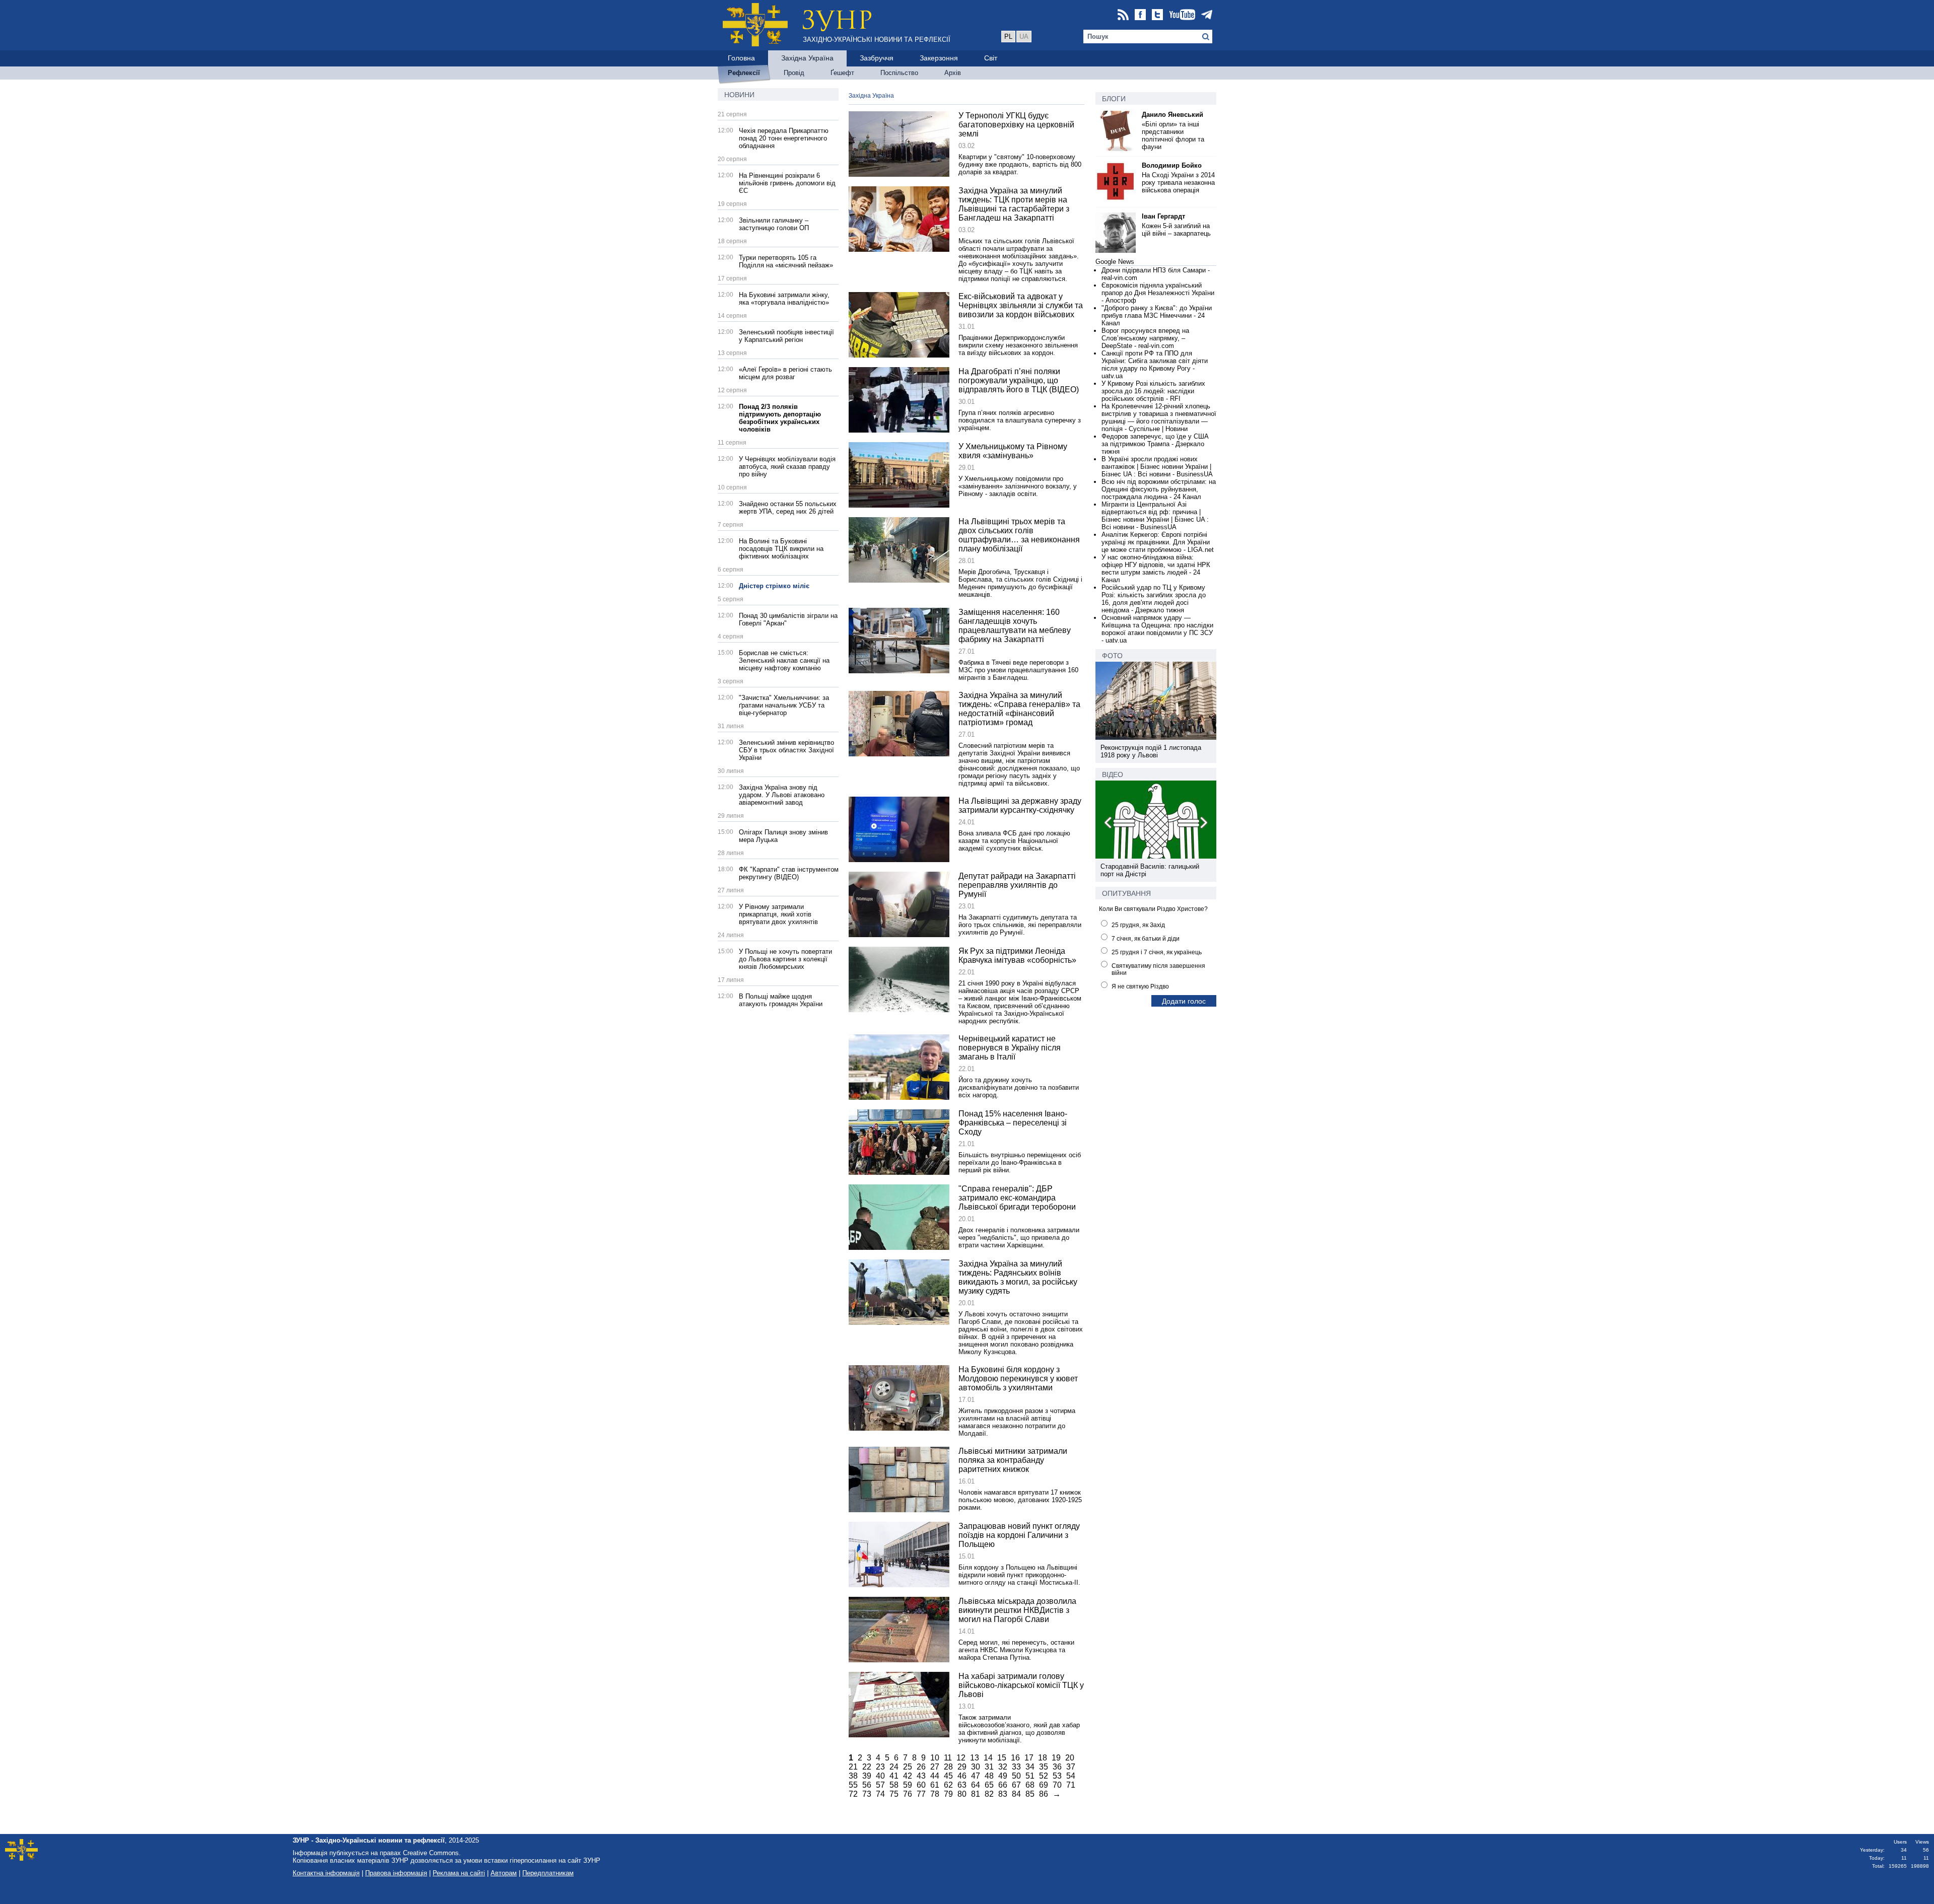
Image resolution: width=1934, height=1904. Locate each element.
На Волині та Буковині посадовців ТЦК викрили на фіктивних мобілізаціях (781, 549)
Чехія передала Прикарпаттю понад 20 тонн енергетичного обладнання (784, 138)
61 (935, 1785)
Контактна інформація (326, 1873)
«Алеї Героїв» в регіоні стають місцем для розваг (785, 373)
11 (948, 1758)
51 (1030, 1776)
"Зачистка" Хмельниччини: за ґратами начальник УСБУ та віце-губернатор (784, 705)
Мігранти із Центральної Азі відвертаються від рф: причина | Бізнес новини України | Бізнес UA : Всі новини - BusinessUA (1155, 516)
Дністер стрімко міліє (774, 586)
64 (976, 1785)
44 (935, 1776)
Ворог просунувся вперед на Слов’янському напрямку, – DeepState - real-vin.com (1145, 338)
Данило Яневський (1172, 115)
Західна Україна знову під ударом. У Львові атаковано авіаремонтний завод (782, 795)
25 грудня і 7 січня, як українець (1157, 952)
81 (976, 1794)
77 (921, 1794)
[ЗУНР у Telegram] (1207, 15)
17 (1029, 1758)
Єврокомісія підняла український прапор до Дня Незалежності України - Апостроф (1158, 293)
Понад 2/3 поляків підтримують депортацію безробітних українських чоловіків (780, 418)
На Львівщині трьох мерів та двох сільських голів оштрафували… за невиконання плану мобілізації (1019, 535)
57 (880, 1785)
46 (962, 1776)
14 (988, 1758)
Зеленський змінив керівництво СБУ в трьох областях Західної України (786, 750)
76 (908, 1794)
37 (1071, 1767)
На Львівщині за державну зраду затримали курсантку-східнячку (1020, 805)
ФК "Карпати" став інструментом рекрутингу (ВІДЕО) (789, 873)
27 (935, 1767)
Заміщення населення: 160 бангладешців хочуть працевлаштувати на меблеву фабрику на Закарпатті (1015, 626)
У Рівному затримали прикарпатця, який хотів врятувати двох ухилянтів (778, 914)
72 (853, 1794)
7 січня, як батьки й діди (1146, 939)
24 (894, 1767)
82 (989, 1794)
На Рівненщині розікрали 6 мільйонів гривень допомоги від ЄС (787, 183)
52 (1044, 1776)
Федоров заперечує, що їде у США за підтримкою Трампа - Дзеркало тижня (1155, 444)
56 (867, 1785)
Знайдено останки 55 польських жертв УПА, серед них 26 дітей (788, 508)
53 (1057, 1776)
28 (948, 1767)
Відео (1113, 774)
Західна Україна (871, 96)
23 (880, 1767)
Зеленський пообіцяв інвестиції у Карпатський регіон (786, 336)
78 (935, 1794)
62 (948, 1785)
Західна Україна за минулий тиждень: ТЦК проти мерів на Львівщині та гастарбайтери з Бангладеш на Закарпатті (1014, 204)
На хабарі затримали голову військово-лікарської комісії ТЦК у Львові (1021, 1685)
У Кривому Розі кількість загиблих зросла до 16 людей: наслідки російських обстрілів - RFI (1153, 391)
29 (962, 1767)
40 (880, 1776)
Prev (1109, 824)
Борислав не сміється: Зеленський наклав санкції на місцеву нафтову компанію (784, 660)
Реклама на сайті (459, 1873)
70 (1057, 1785)
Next (1203, 824)
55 (853, 1785)
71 (1071, 1785)
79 (948, 1794)
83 (1003, 1794)
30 (976, 1767)
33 (1016, 1767)
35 (1044, 1767)
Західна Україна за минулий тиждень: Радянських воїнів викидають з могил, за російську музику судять (1018, 1277)
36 (1057, 1767)
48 (989, 1776)
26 (921, 1767)
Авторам (504, 1873)
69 (1044, 1785)
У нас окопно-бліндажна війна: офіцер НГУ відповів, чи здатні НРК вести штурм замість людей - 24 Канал (1156, 569)
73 (867, 1794)
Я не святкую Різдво (1140, 986)
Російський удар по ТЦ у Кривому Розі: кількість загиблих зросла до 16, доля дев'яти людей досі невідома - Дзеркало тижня (1154, 599)
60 (921, 1785)
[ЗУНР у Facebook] (1140, 15)
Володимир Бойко (1172, 165)
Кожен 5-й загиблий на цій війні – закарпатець (1176, 230)
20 (1070, 1758)
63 (962, 1785)
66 (1003, 1785)
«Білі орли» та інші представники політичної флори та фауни (1173, 135)
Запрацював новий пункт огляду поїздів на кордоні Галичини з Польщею (1019, 1535)
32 (1003, 1767)
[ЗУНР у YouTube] (1182, 15)
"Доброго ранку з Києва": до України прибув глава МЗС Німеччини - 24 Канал (1157, 315)
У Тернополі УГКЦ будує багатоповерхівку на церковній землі (1016, 125)
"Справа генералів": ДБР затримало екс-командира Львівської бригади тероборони (1017, 1198)
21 (853, 1767)
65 (989, 1785)
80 (962, 1794)
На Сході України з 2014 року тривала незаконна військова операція (1178, 183)
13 (975, 1758)
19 (1056, 1758)
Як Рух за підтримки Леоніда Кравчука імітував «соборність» (1017, 956)
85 (1030, 1794)
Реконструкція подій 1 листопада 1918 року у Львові (1151, 751)
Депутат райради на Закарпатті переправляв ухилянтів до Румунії (1017, 885)
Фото (1112, 656)
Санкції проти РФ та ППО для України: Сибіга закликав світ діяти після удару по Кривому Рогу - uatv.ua (1155, 365)
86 (1044, 1794)
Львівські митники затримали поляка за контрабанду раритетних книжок (1013, 1460)
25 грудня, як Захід (1138, 925)
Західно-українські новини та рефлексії (877, 40)
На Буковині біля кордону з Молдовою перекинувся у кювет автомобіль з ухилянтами (1018, 1379)
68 (1030, 1785)
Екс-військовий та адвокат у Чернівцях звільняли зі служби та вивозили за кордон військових (1021, 305)
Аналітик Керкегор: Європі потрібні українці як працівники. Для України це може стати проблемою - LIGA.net (1158, 542)
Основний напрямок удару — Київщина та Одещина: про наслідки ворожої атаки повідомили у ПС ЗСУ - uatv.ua (1157, 629)
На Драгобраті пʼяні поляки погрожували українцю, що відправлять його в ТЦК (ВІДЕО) (1019, 380)
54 (1071, 1776)
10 (935, 1758)
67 (1016, 1785)
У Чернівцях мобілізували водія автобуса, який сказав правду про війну (787, 467)
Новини (739, 95)
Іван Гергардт (1163, 216)
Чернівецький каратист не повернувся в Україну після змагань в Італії (1010, 1048)
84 (1016, 1794)
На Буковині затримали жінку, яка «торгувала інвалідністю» (784, 299)
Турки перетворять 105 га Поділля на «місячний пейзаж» (786, 261)
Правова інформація (396, 1873)
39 (867, 1776)
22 (867, 1767)
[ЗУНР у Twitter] (1157, 15)
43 (921, 1776)
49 (1003, 1776)
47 (976, 1776)
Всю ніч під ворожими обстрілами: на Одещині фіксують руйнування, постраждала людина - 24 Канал (1159, 489)
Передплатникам (548, 1873)
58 (894, 1785)
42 (908, 1776)
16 (1015, 1758)
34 (1030, 1767)
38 (853, 1776)
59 (908, 1785)
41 (894, 1776)
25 (908, 1767)
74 (880, 1794)
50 (1016, 1776)
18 (1043, 1758)
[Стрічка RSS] (1123, 15)
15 (1002, 1758)
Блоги (1114, 99)
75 (894, 1794)
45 (948, 1776)
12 (961, 1758)
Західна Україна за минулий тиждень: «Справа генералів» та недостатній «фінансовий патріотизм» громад (1019, 709)
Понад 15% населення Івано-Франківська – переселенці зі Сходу (1013, 1123)
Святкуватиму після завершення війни (1158, 969)
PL (1008, 37)
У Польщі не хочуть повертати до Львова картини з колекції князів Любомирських (785, 959)
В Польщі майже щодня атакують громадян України (781, 1000)
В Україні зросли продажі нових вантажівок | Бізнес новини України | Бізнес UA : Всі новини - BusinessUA (1157, 467)
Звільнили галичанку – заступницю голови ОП (774, 224)
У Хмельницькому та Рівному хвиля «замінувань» (1013, 451)
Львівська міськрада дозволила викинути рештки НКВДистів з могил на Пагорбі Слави (1017, 1610)
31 (989, 1767)
